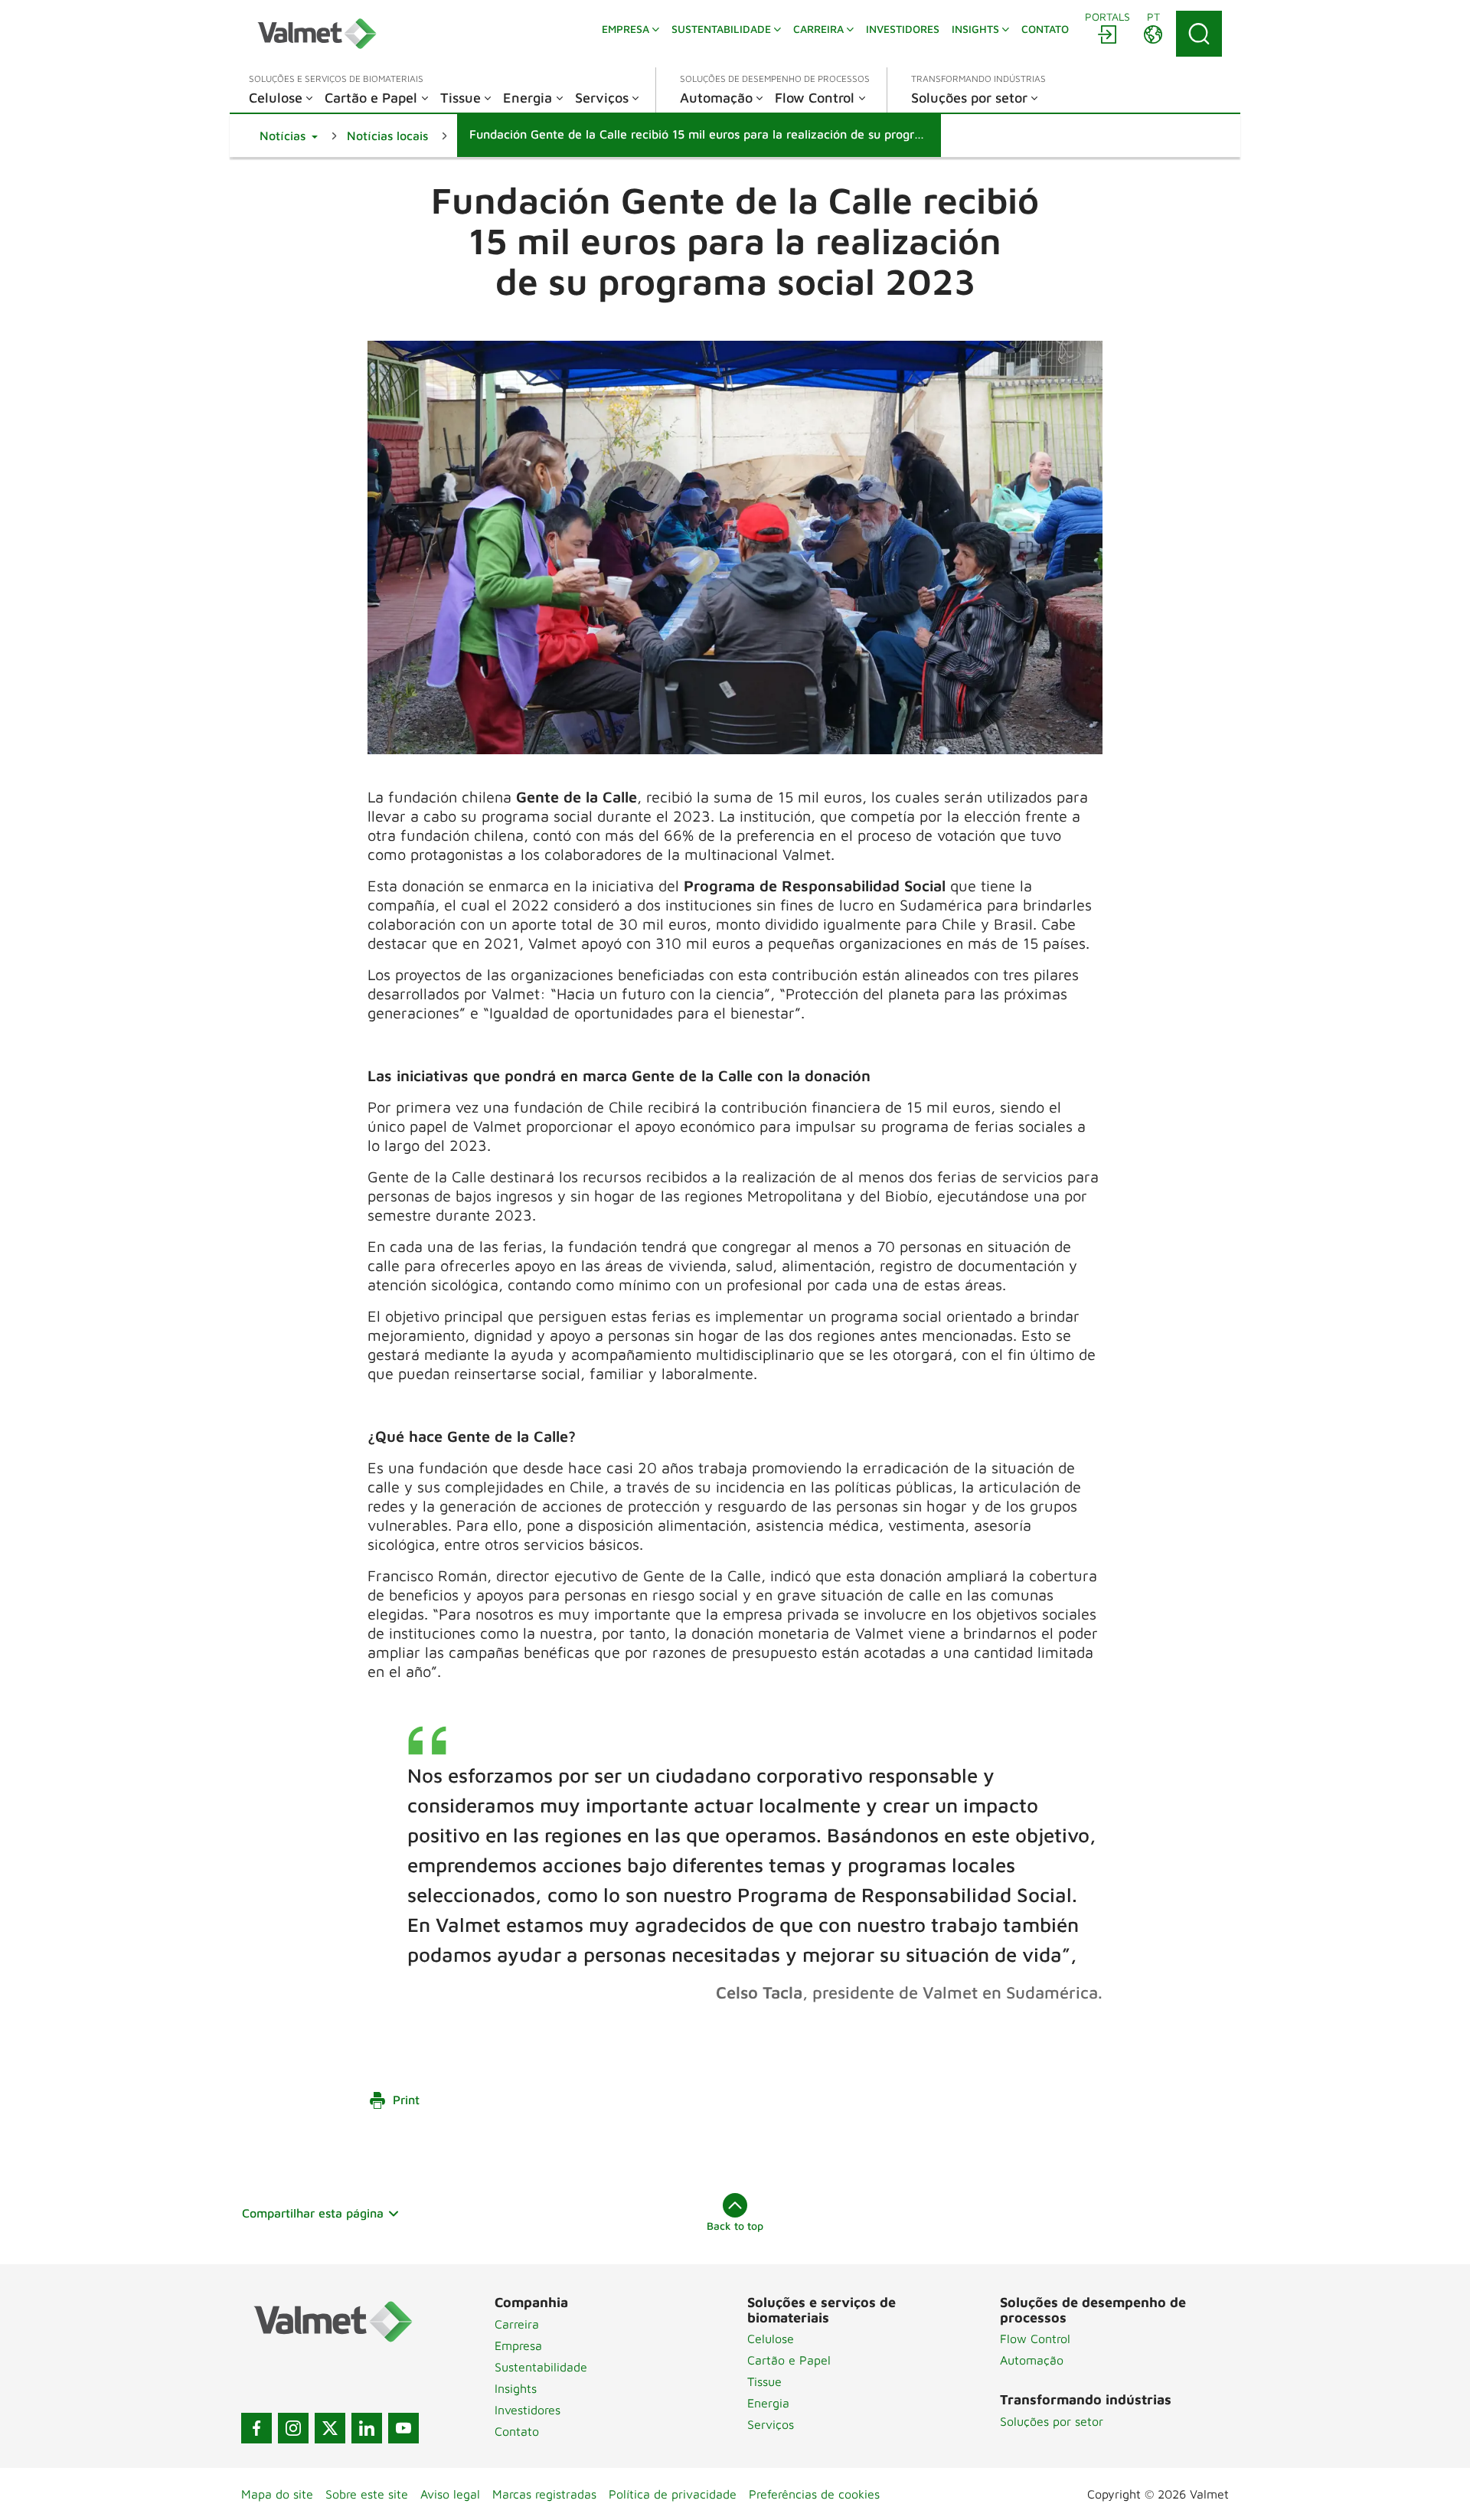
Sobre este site (367, 2494)
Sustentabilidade (541, 2367)
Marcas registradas (544, 2494)
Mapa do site (277, 2494)
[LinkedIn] (367, 2428)
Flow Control (1035, 2339)
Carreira (517, 2324)
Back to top (735, 2226)
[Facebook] (256, 2428)
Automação (1032, 2360)
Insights (516, 2388)
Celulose (771, 2339)
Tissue (764, 2381)
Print (406, 2100)
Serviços (771, 2424)
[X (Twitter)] (330, 2428)
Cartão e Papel (789, 2360)
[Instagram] (293, 2428)
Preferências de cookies (814, 2494)
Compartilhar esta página (313, 2213)
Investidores (528, 2410)
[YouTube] (403, 2428)
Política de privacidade (673, 2494)
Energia (768, 2403)
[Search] (1199, 34)
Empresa (518, 2345)
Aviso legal (450, 2494)
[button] (289, 136)
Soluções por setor (1052, 2421)
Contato (517, 2431)
